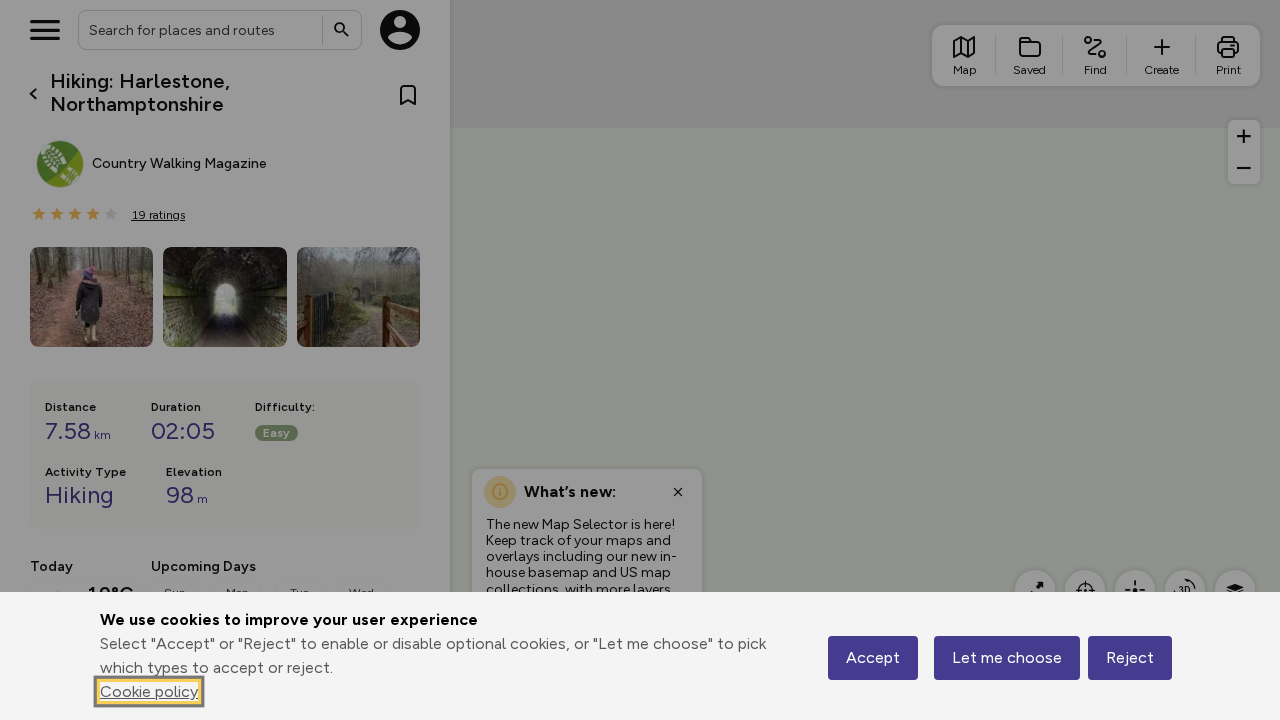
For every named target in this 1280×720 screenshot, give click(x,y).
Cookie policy (149, 691)
